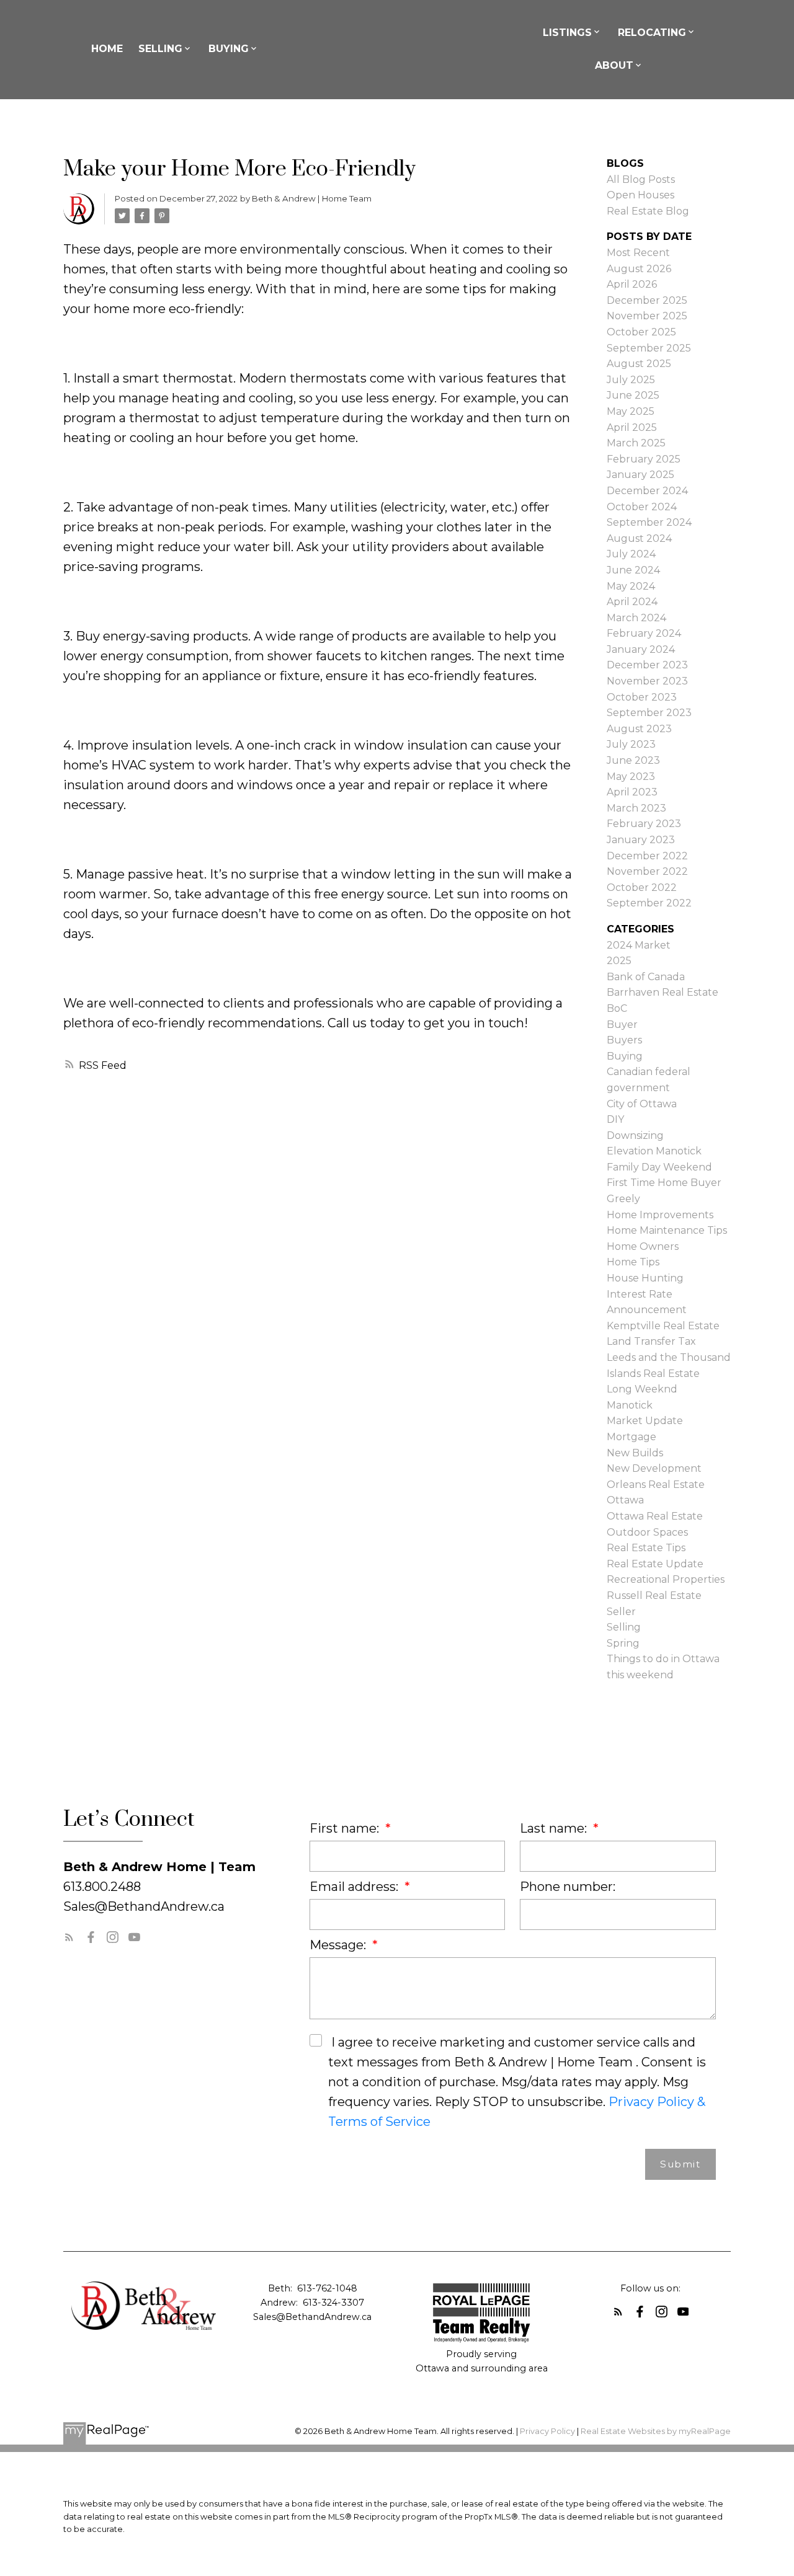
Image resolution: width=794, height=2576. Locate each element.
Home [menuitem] (107, 49)
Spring (623, 1643)
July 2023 (631, 744)
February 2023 (644, 824)
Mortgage (631, 1437)
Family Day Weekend (659, 1167)
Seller (621, 1612)
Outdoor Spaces (647, 1532)
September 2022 (649, 903)
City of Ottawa (642, 1104)
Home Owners (643, 1246)
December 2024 (647, 491)
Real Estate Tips (646, 1548)
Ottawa (625, 1500)
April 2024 (632, 602)
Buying (625, 1056)
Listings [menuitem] (567, 33)
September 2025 (649, 348)
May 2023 (631, 777)
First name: (346, 1828)
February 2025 (644, 459)
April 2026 (632, 284)
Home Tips (633, 1262)
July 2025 (631, 380)
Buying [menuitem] (229, 49)
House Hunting (645, 1278)
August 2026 (639, 269)
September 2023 (649, 713)
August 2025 (639, 364)
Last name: (555, 1828)
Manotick (630, 1405)
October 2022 (642, 887)
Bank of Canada (646, 977)
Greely (623, 1199)
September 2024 (649, 522)
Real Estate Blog (648, 211)
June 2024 (633, 570)
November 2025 (647, 316)
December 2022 (647, 856)
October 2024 (642, 507)
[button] (69, 1937)
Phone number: (568, 1887)
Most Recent (638, 253)
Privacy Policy (547, 2431)
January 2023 (641, 840)
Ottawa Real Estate (655, 1516)
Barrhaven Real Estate (662, 992)
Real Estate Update (655, 1564)
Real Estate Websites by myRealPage (656, 2431)
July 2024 (631, 554)
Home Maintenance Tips (667, 1230)
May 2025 (631, 411)
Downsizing (635, 1135)
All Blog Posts (641, 179)
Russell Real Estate (654, 1596)
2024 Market (639, 945)
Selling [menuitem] (160, 49)
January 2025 (640, 475)
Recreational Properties (666, 1579)
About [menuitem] (614, 65)
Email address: (355, 1887)
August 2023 (639, 729)
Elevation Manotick (654, 1151)
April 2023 (632, 792)
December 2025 (647, 300)
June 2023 (633, 760)
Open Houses (640, 195)
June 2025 (633, 395)
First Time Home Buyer (664, 1183)
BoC (617, 1008)
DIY (615, 1119)
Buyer (622, 1025)
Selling (624, 1627)
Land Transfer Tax (651, 1341)
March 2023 (636, 808)
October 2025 (641, 332)
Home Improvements (660, 1215)
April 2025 (632, 427)
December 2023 (647, 665)
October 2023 (642, 697)
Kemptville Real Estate (663, 1326)
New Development (654, 1468)
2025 (619, 961)
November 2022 (647, 871)
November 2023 (647, 681)
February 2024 (644, 633)
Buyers (624, 1040)
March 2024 (636, 618)
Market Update (645, 1421)
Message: (339, 1945)
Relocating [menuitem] (652, 33)
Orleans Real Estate (656, 1485)
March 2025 (636, 443)
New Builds (635, 1453)
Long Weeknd (642, 1389)
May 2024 (631, 586)
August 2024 (639, 538)
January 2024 (641, 649)
